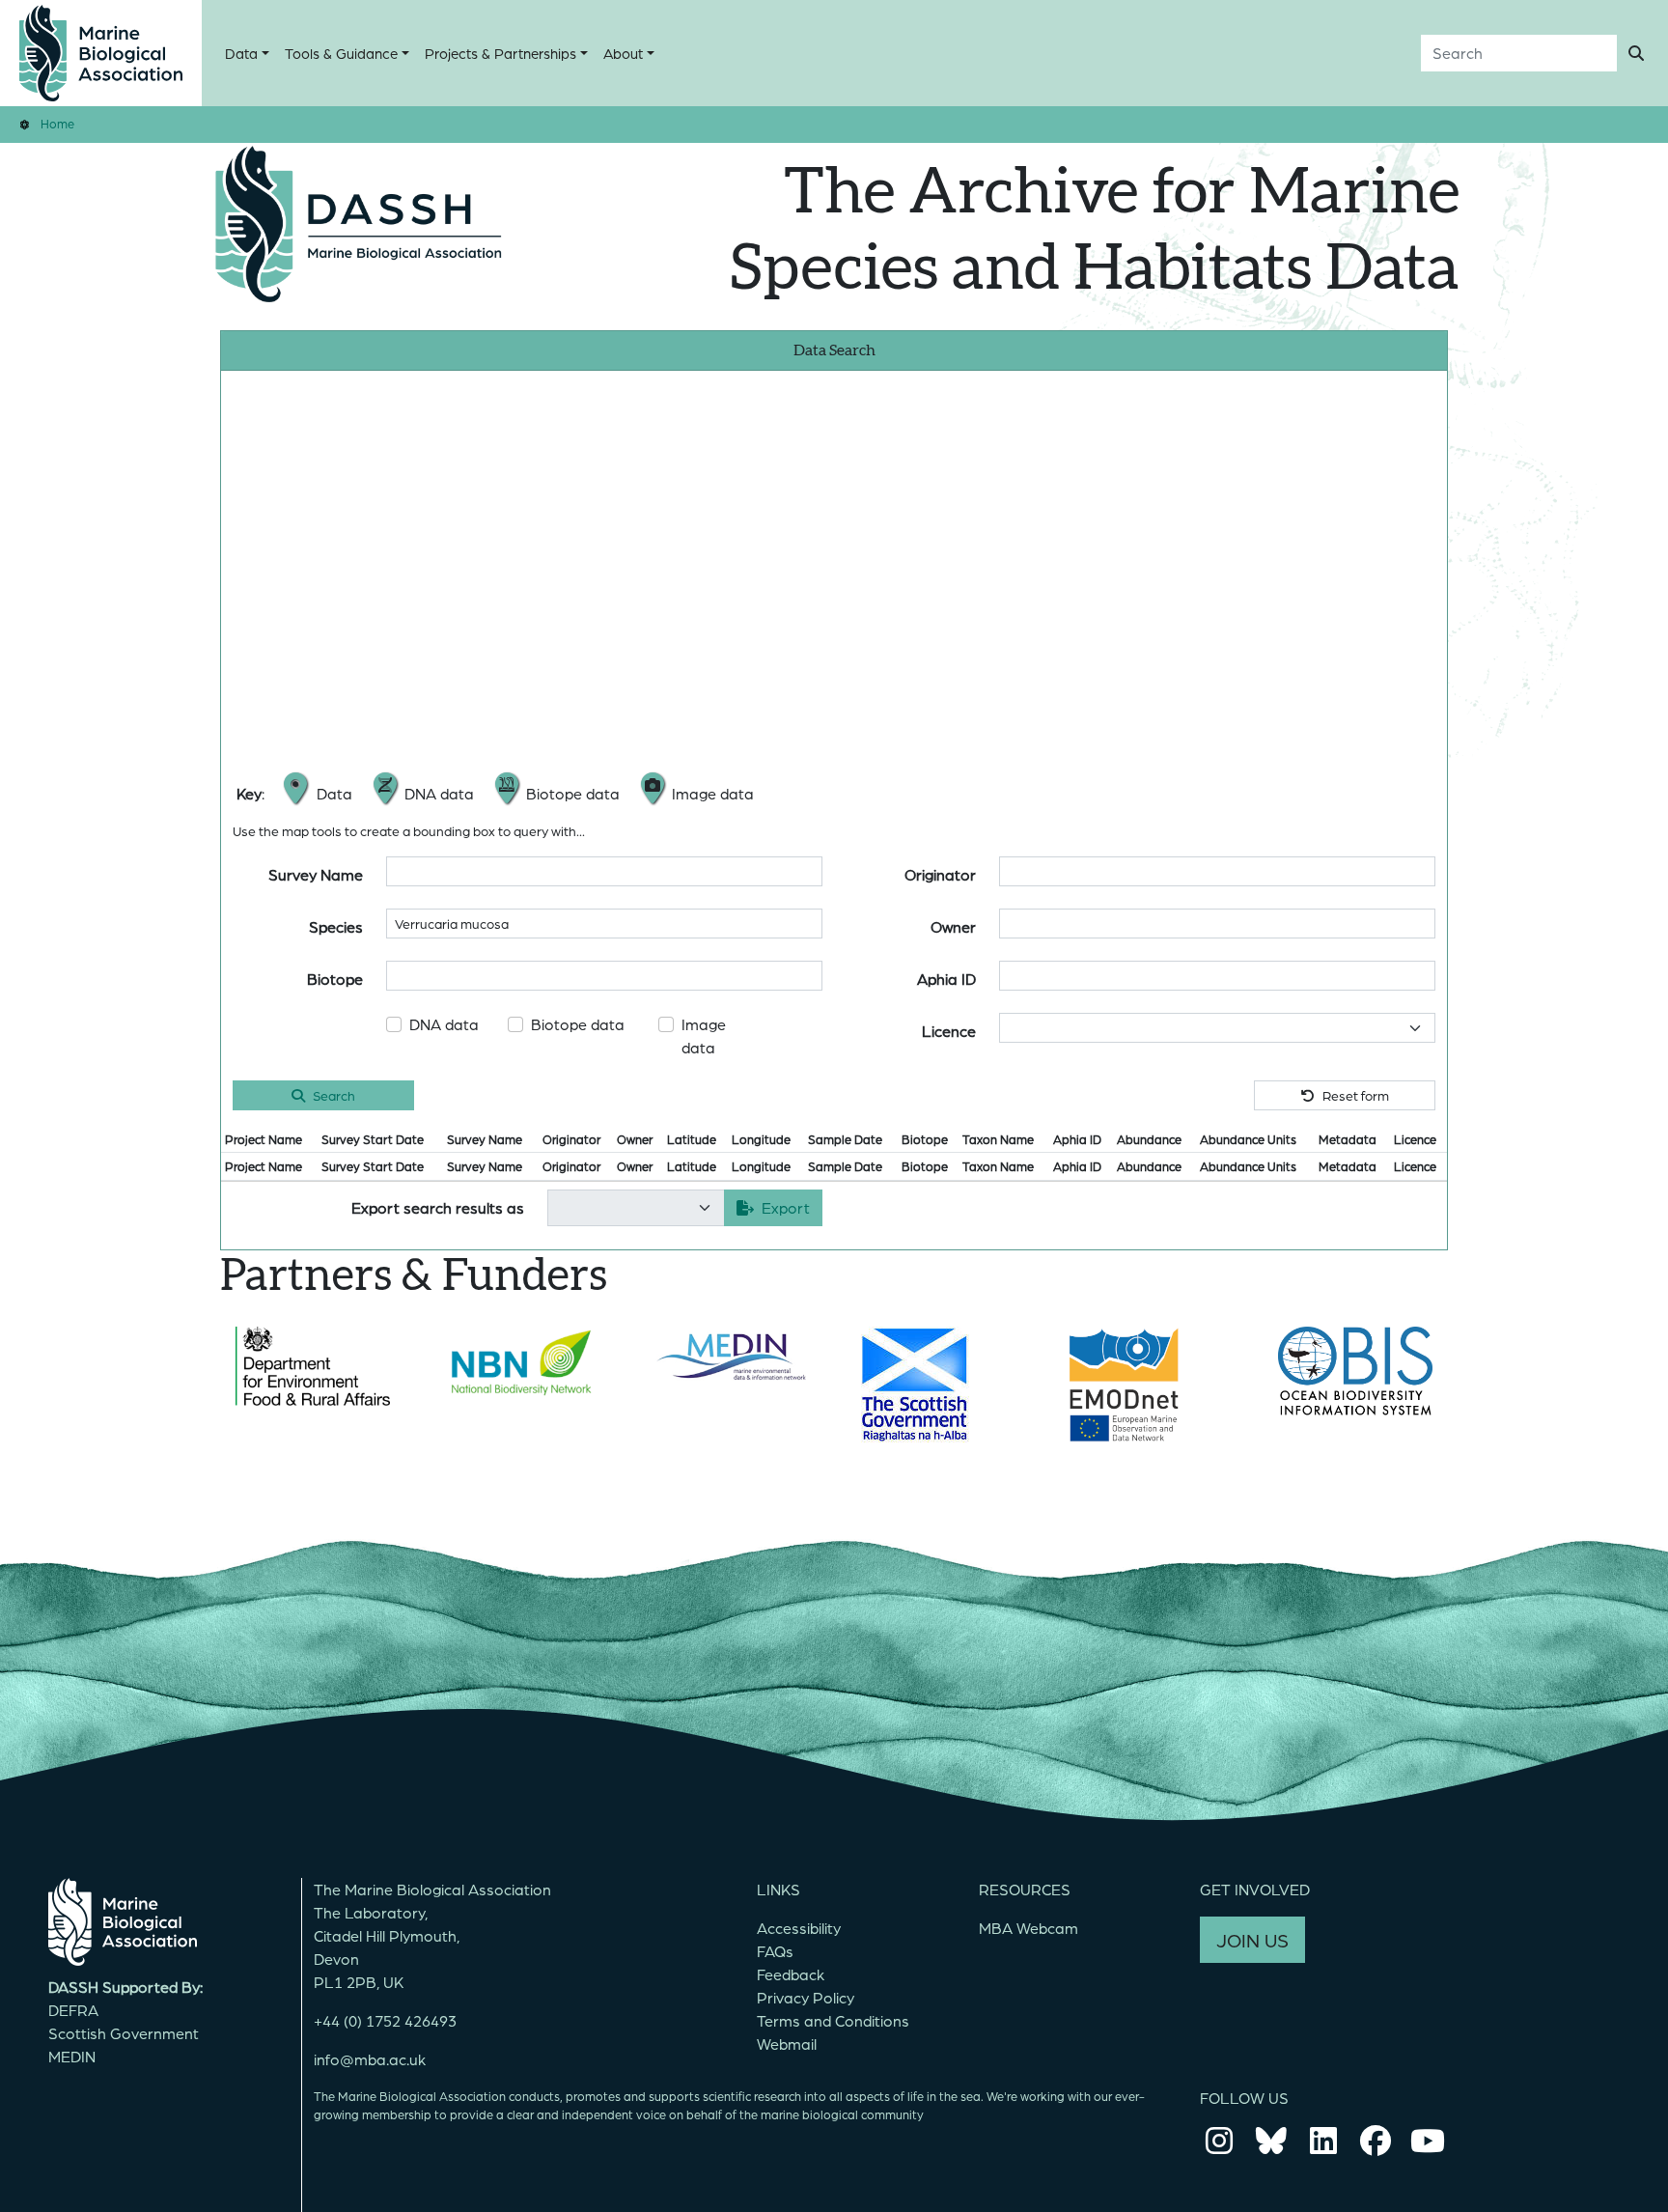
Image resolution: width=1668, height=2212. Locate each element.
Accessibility (799, 1928)
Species (336, 926)
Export (786, 1207)
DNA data (444, 1024)
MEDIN (72, 2056)
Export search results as (438, 1207)
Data (241, 53)
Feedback (791, 1974)
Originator (940, 874)
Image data (704, 1036)
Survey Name (316, 874)
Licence (949, 1031)
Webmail (787, 2044)
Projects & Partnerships (500, 53)
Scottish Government (124, 2033)
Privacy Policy (806, 1997)
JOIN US (1252, 1940)
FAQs (775, 1951)
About (623, 53)
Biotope (335, 979)
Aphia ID (946, 979)
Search (334, 1095)
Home (57, 123)
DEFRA (73, 2010)
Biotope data (578, 1024)
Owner (953, 926)
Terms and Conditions (833, 2020)
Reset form (1356, 1095)
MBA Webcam (1029, 1928)
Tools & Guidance (341, 53)
